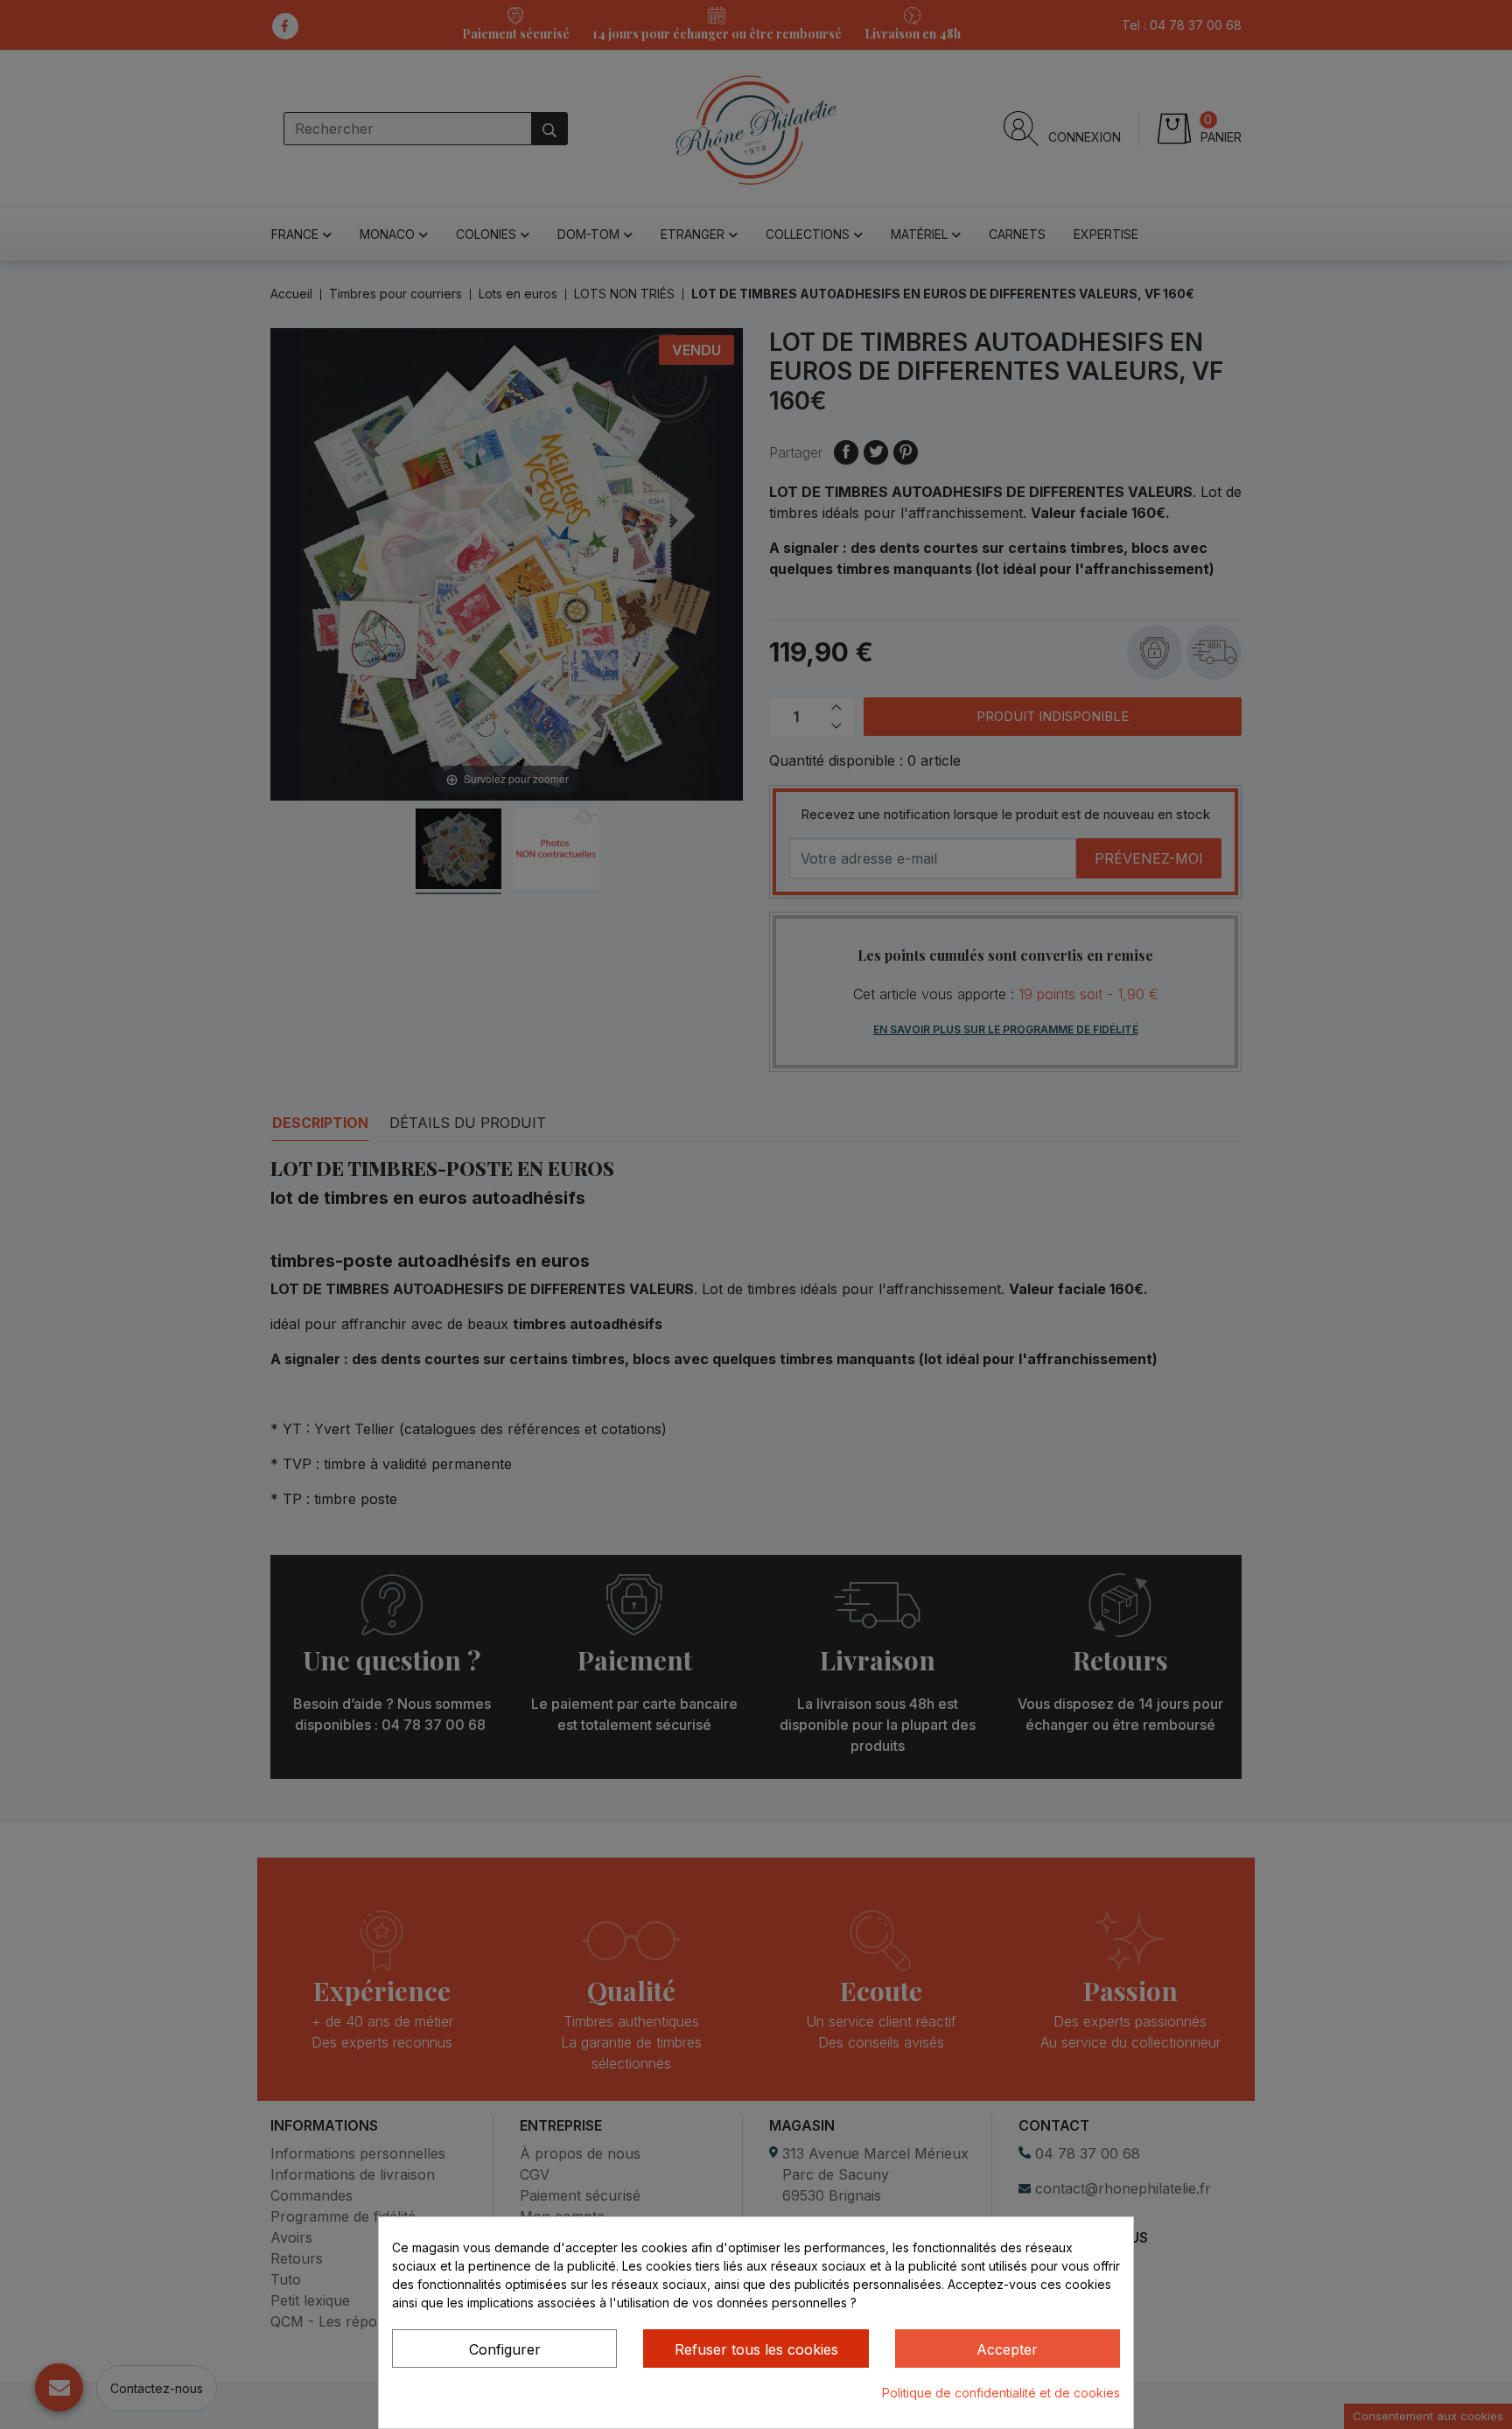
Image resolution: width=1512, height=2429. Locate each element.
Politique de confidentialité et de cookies (1001, 2393)
